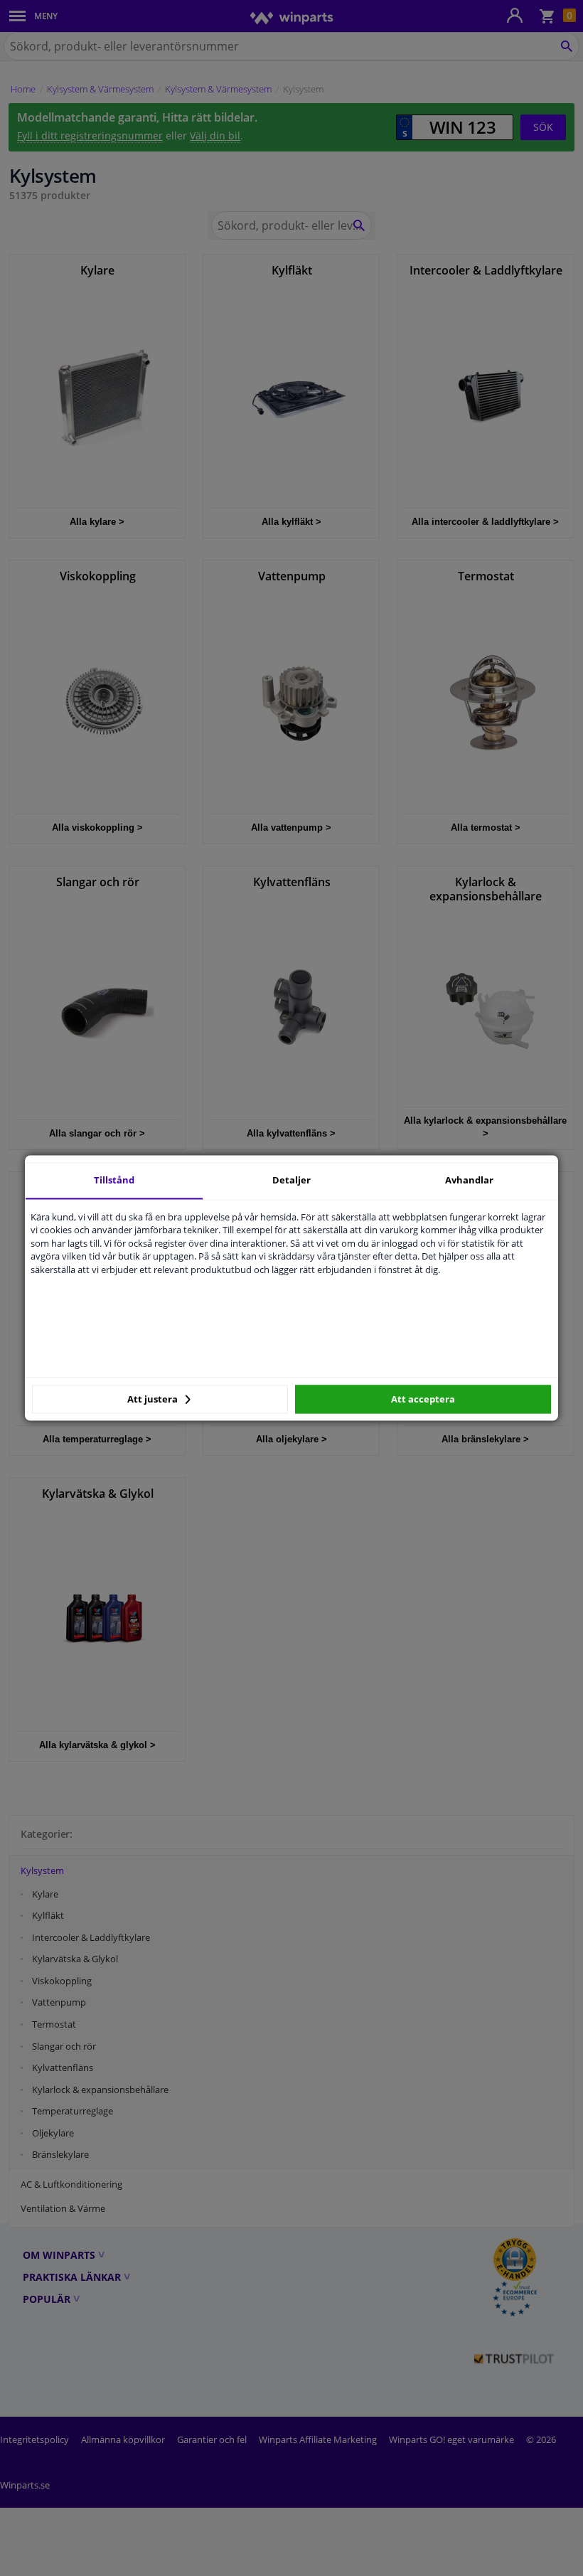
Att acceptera (423, 1399)
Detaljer (291, 1180)
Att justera (154, 1399)
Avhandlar (469, 1180)
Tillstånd (114, 1180)
